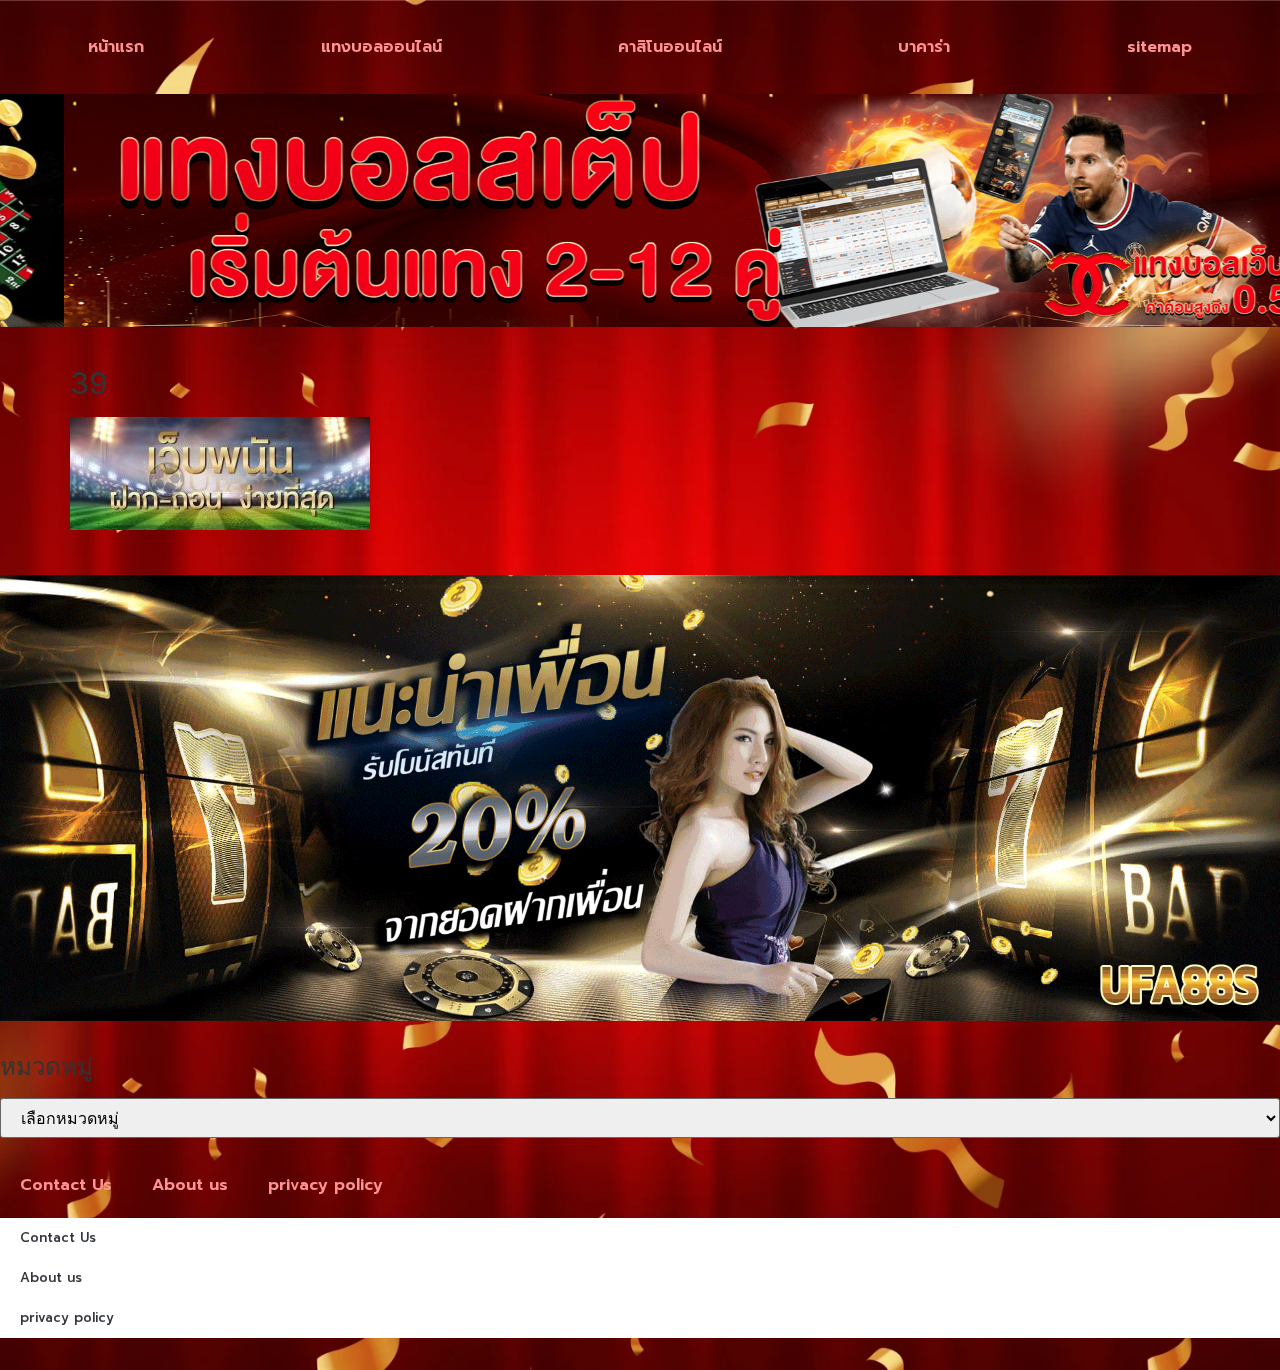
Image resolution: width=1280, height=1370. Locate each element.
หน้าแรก (116, 47)
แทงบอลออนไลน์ (381, 47)
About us (190, 1185)
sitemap (1159, 47)
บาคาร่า (924, 47)
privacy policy (325, 1185)
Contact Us (66, 1185)
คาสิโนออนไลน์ (670, 47)
